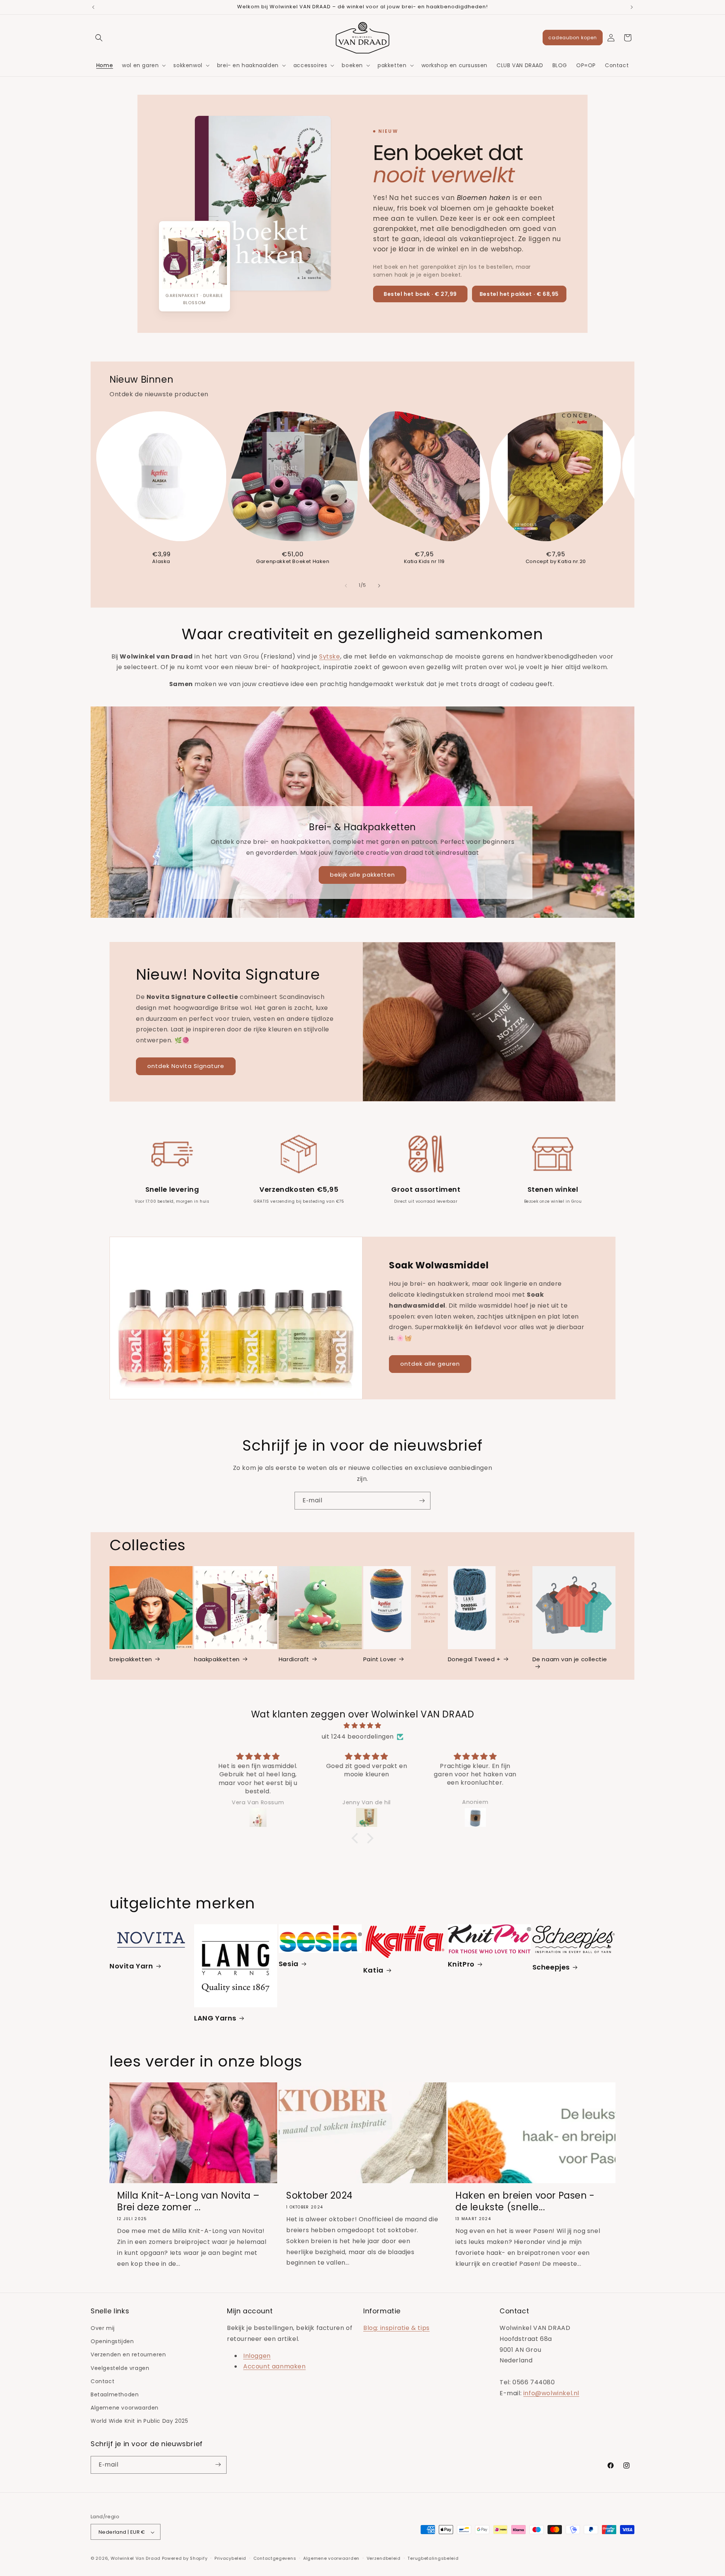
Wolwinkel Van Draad (136, 2559)
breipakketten (131, 1659)
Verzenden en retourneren (128, 2355)
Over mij (103, 2328)
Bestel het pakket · (519, 294)
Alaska (161, 562)
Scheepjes (551, 1967)
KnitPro (461, 1964)
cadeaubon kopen (573, 38)
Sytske (330, 656)
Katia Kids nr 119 (424, 562)
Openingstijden (112, 2342)
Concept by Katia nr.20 (556, 562)
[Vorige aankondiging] (93, 7)
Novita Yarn (131, 1966)
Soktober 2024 (319, 2196)
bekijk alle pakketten (362, 875)
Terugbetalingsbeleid (433, 2559)
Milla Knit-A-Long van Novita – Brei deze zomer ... (188, 2202)
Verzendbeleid (384, 2559)
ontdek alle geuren (430, 1364)
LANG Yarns (215, 2018)
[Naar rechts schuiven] (379, 586)
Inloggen (257, 2356)
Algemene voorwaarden (125, 2408)
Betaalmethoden (115, 2394)
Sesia (289, 1963)
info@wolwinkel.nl (551, 2393)
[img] (362, 1726)
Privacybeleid (230, 2559)
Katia (373, 1970)
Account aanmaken (275, 2367)
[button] (99, 38)
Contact (103, 2381)
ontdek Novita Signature (186, 1066)
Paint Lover (380, 1659)
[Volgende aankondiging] (632, 7)
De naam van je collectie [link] (570, 1659)
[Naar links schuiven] (346, 586)
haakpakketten (217, 1659)
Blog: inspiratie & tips (396, 2328)
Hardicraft (294, 1659)
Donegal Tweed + (474, 1659)
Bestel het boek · (420, 294)
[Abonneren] (422, 1501)
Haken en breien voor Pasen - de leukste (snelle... (525, 2202)
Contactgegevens (275, 2559)
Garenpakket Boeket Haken (293, 562)
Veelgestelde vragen (120, 2368)
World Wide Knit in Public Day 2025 (139, 2421)
